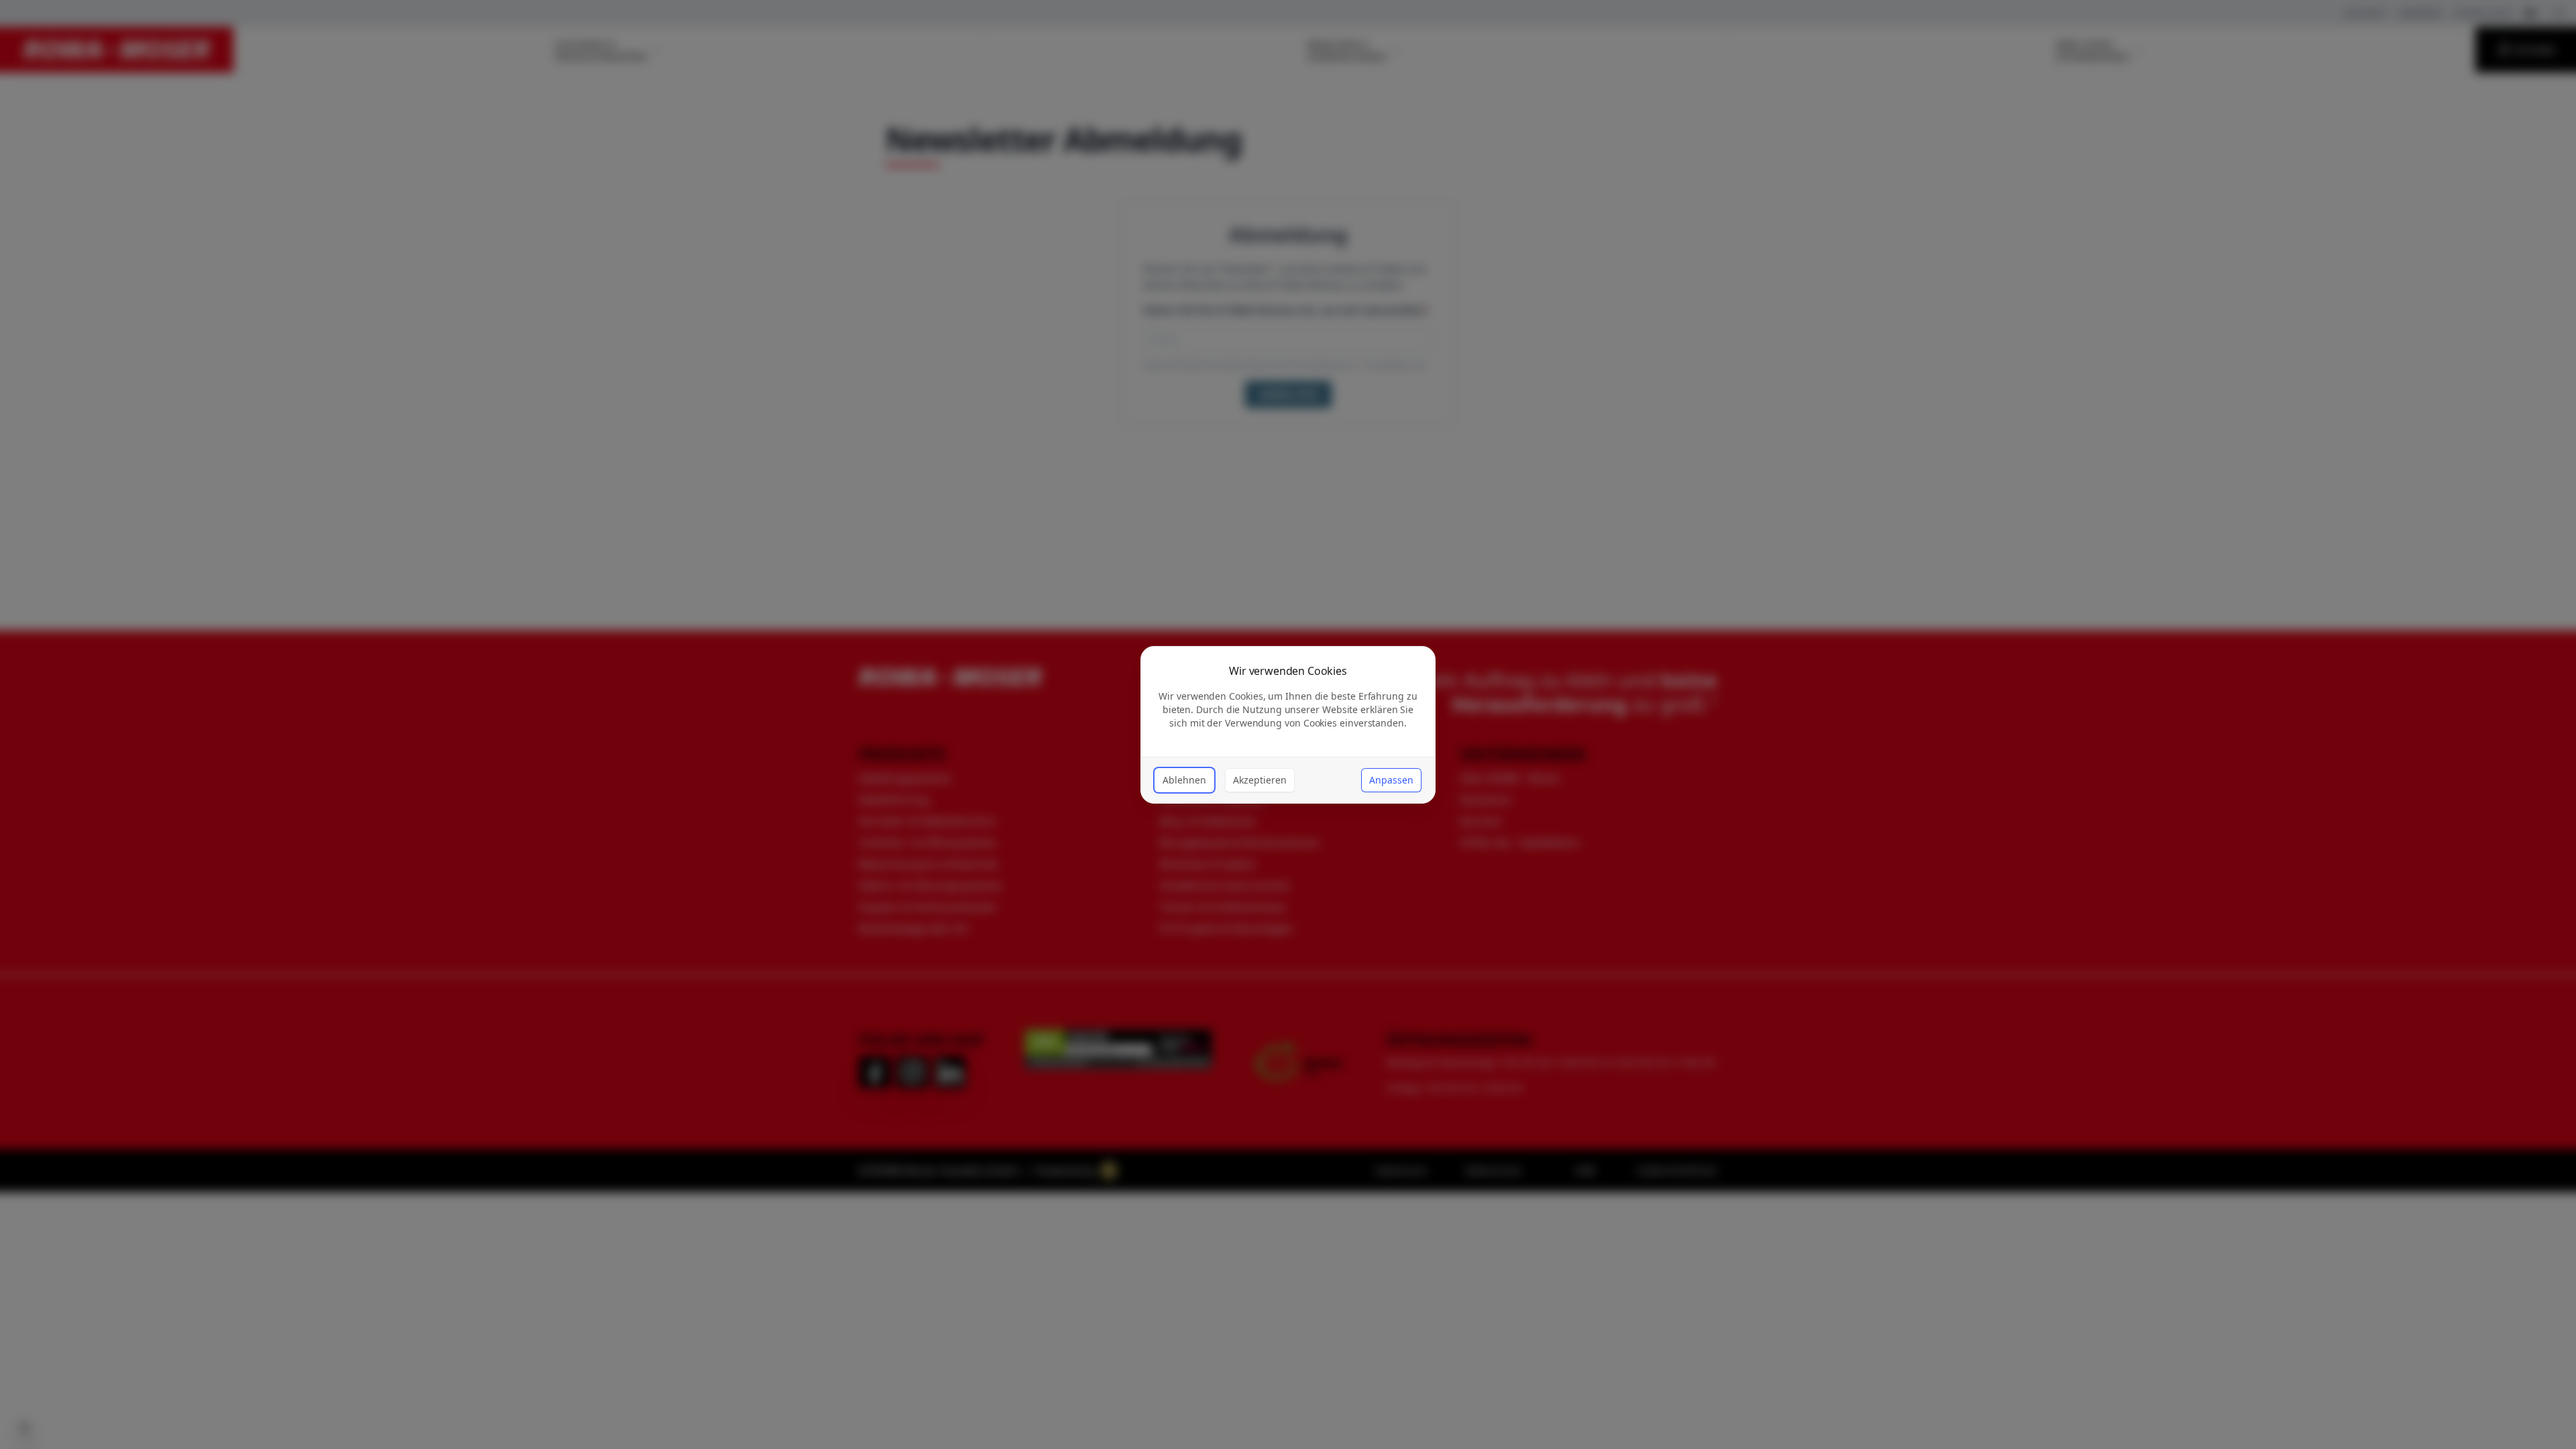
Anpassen (1391, 780)
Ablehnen (1184, 780)
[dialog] (1288, 725)
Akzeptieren (1260, 780)
